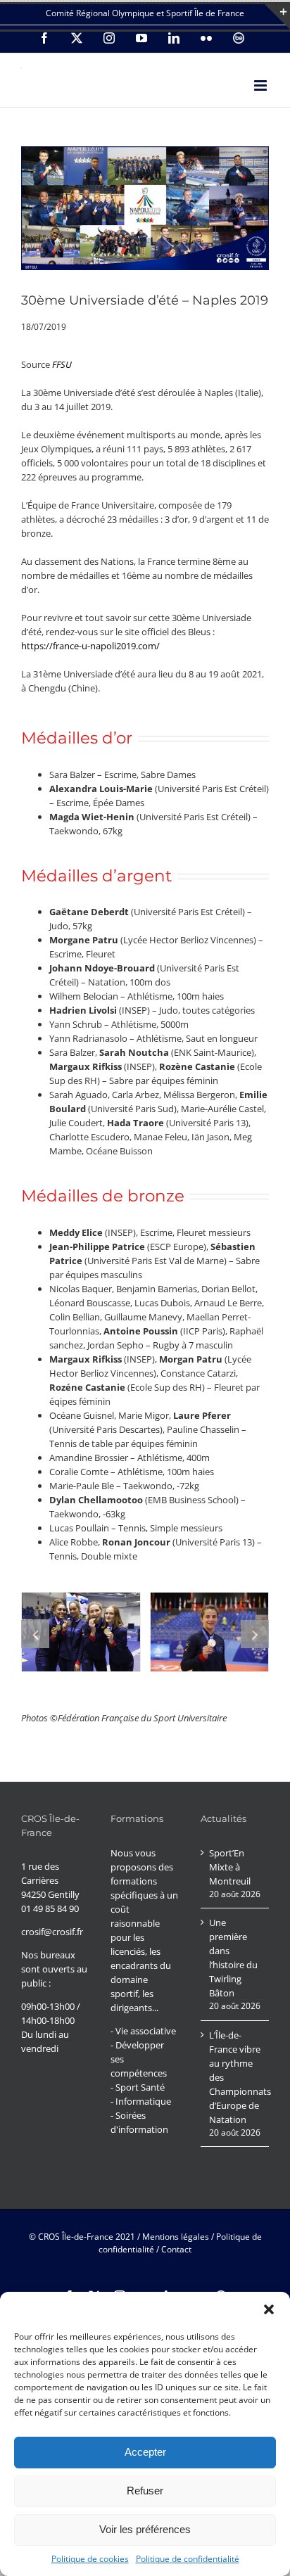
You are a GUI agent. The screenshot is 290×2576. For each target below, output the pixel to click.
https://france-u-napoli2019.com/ (90, 646)
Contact (176, 2249)
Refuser (145, 2491)
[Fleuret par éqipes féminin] (81, 1632)
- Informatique (141, 2101)
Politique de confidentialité (188, 2559)
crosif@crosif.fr (52, 1932)
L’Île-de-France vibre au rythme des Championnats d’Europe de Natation (235, 2077)
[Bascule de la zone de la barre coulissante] (277, 17)
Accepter (145, 2452)
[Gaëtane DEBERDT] (210, 1632)
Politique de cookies (90, 2559)
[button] (269, 2309)
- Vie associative (143, 2031)
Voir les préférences (145, 2529)
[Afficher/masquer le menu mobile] (261, 85)
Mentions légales (176, 2237)
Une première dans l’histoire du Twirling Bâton (233, 1958)
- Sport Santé (138, 2087)
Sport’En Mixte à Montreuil (230, 1867)
